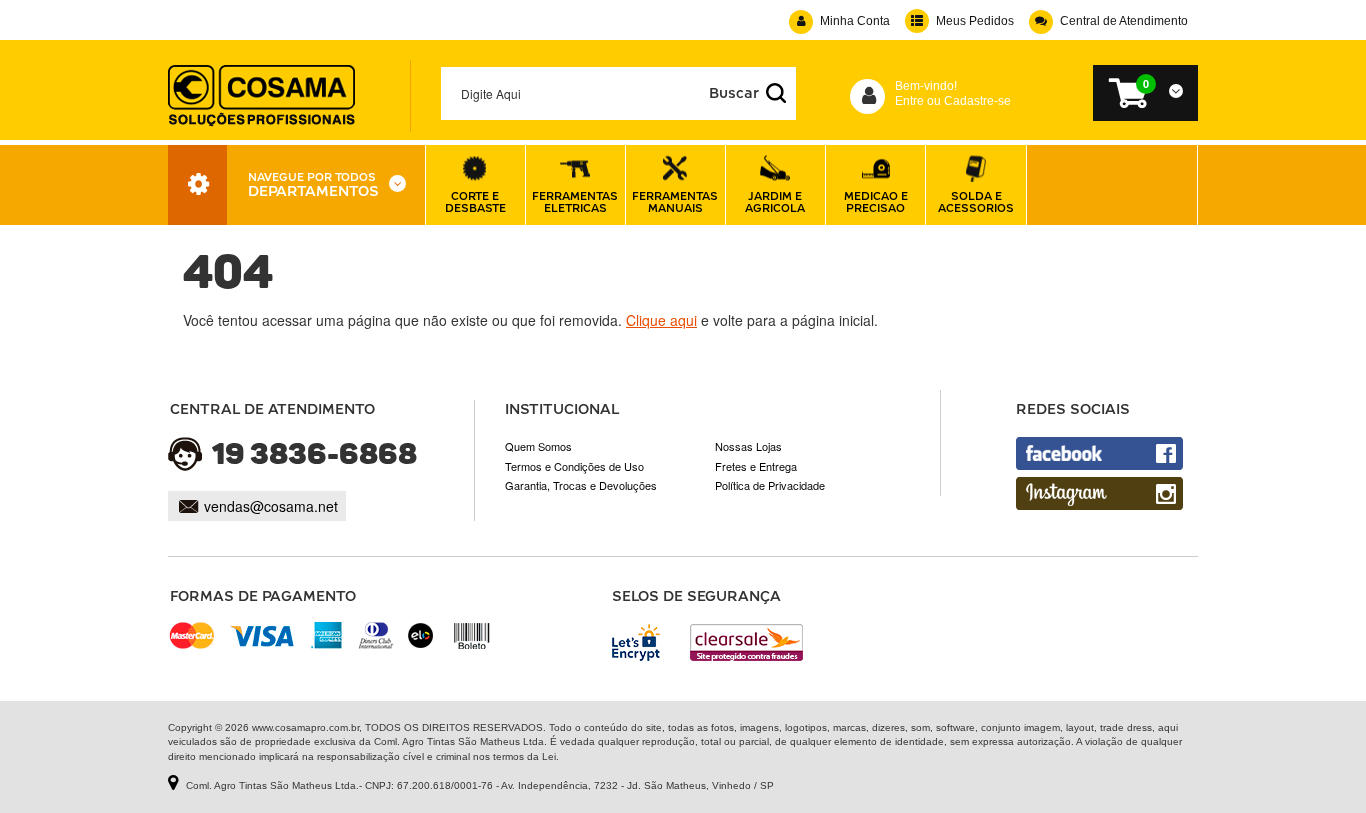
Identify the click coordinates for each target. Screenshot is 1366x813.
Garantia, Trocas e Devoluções (581, 485)
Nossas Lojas (748, 446)
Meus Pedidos (975, 21)
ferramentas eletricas (575, 201)
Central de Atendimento (1124, 21)
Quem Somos (538, 446)
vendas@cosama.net (271, 506)
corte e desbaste (475, 201)
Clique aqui (661, 320)
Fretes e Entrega (756, 466)
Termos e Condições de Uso (574, 466)
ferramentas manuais (675, 201)
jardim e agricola (775, 201)
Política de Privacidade (770, 485)
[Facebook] (1099, 453)
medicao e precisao (876, 201)
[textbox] (619, 93)
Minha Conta (855, 21)
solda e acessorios (976, 201)
